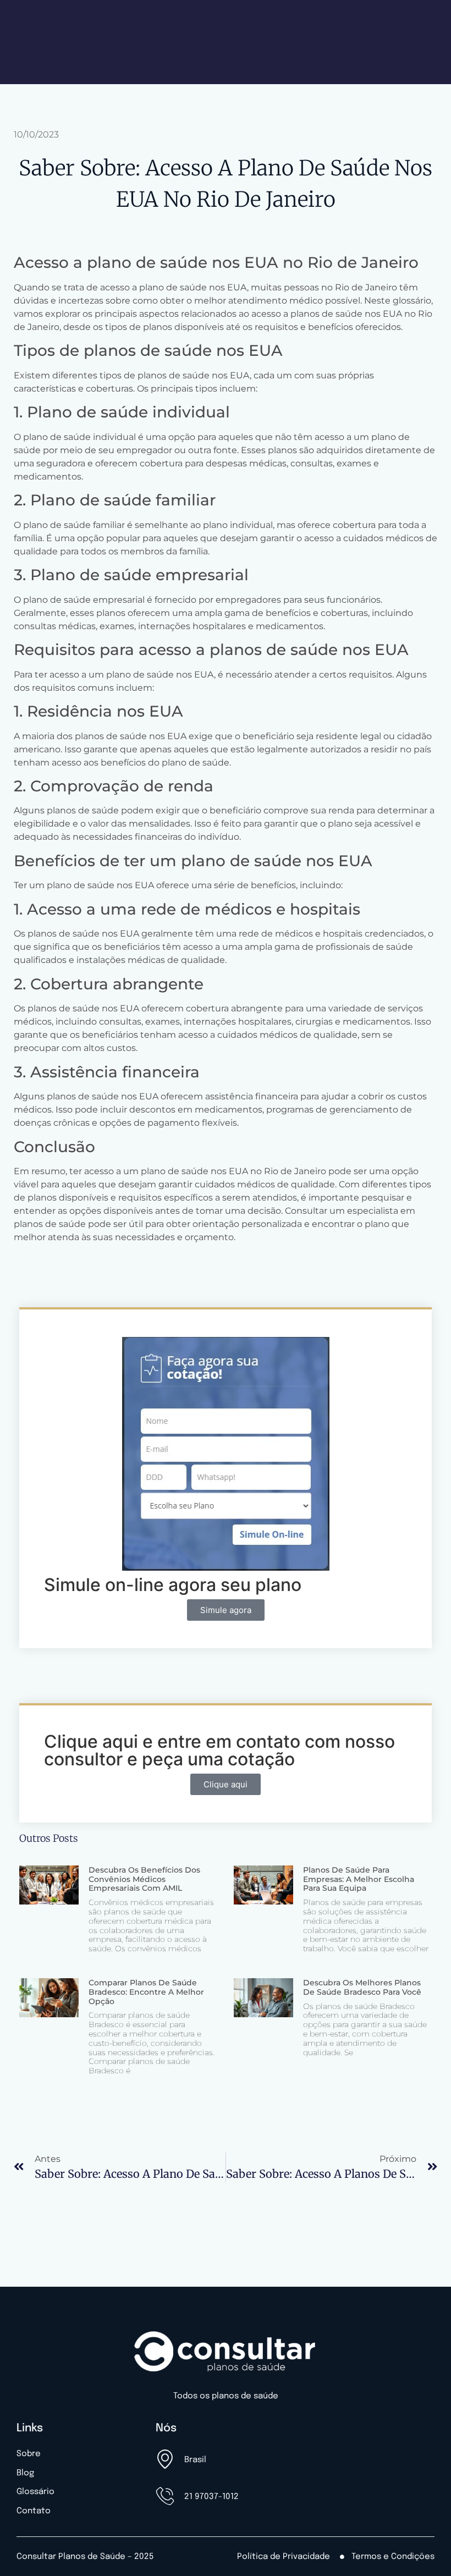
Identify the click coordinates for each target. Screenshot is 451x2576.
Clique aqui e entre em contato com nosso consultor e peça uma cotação (219, 1750)
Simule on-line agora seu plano (173, 1585)
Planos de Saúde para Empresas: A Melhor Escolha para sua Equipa (359, 1879)
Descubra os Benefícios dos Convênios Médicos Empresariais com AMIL (144, 1879)
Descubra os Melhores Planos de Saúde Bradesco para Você (362, 1987)
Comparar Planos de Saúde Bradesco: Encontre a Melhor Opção (146, 1992)
